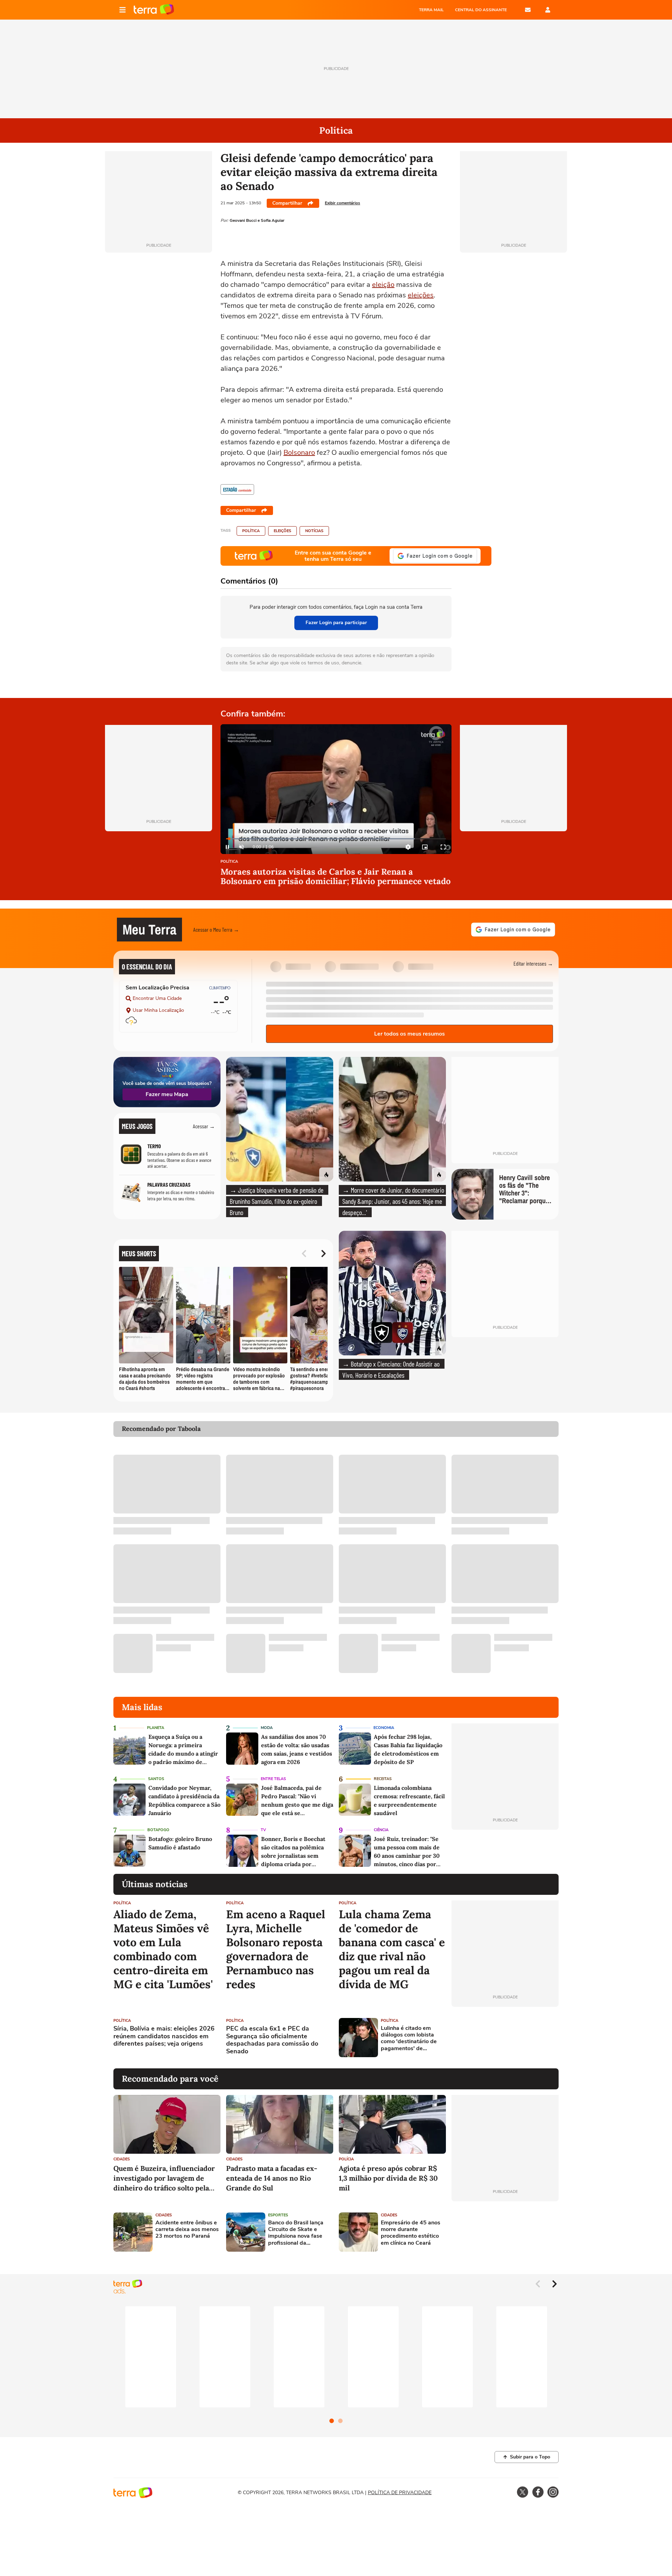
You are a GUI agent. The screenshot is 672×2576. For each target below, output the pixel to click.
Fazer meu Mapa (167, 1094)
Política (251, 531)
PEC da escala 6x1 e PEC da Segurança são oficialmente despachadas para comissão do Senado (272, 2040)
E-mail (528, 10)
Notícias (314, 531)
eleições (421, 295)
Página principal (154, 10)
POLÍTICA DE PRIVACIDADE (400, 2493)
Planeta (156, 1728)
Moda (267, 1728)
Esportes (278, 2215)
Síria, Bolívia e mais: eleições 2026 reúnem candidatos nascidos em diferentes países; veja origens (164, 2036)
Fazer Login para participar (336, 623)
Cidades (122, 2159)
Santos (156, 1779)
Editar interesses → (533, 963)
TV (263, 1830)
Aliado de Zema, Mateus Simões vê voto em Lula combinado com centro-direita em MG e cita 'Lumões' (163, 1949)
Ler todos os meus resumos (409, 1034)
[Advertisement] (505, 2038)
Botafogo (158, 1830)
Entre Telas (273, 1779)
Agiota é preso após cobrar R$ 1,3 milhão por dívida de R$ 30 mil (388, 2178)
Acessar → (204, 1126)
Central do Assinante (481, 10)
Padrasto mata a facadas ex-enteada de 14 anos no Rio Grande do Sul (272, 2178)
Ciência (381, 1830)
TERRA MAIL (431, 10)
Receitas (383, 1779)
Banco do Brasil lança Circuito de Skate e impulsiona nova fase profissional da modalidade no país (296, 2233)
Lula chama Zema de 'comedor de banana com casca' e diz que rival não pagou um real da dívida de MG (392, 1949)
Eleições (282, 531)
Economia (384, 1728)
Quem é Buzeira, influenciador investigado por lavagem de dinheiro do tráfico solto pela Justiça (164, 2178)
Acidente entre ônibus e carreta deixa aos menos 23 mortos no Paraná (187, 2230)
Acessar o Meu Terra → (216, 929)
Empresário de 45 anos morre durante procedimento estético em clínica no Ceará (411, 2233)
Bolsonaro (299, 453)
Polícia (346, 2159)
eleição (383, 285)
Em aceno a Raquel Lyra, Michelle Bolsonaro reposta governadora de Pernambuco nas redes (276, 1949)
